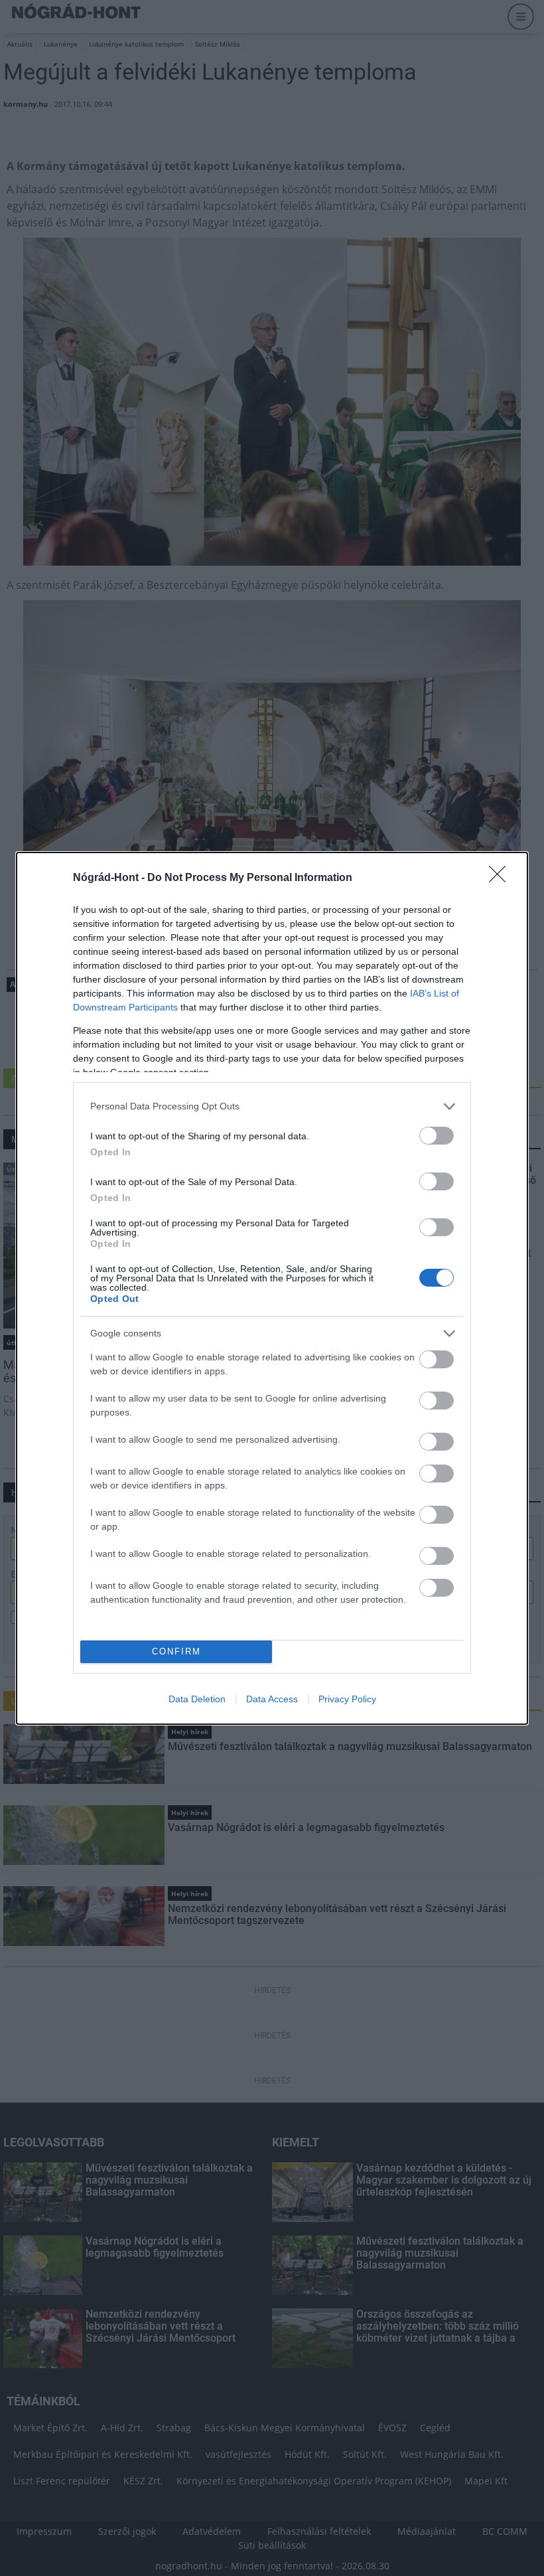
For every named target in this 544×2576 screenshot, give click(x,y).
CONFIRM (176, 1651)
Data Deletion (197, 1699)
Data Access (272, 1699)
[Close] (502, 878)
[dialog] (272, 1288)
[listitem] (272, 1106)
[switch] (437, 1136)
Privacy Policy (347, 1699)
